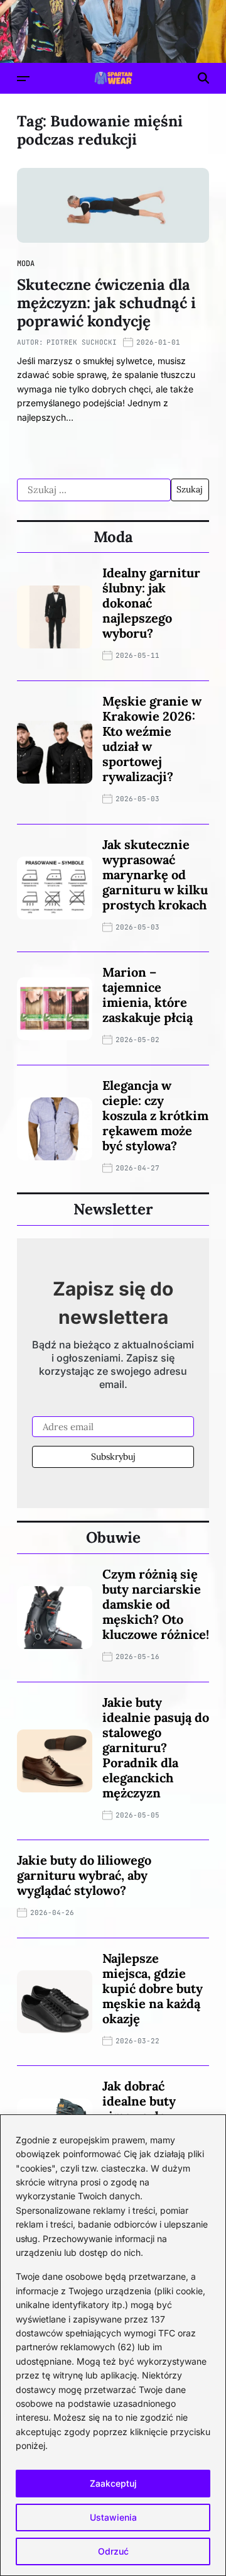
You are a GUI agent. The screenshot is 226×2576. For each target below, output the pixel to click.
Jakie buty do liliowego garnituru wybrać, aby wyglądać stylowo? (84, 1875)
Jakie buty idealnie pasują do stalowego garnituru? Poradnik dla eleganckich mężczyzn (156, 1747)
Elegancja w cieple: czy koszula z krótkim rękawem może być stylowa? (155, 1115)
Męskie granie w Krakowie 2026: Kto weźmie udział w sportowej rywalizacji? (152, 739)
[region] (113, 2345)
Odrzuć (113, 2551)
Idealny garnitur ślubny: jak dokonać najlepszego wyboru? (151, 603)
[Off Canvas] (23, 79)
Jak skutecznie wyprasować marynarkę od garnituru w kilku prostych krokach (155, 874)
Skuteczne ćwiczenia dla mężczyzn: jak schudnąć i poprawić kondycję (106, 303)
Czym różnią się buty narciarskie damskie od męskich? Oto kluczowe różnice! (156, 1604)
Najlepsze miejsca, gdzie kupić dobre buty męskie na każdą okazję (153, 1988)
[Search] (203, 78)
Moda (26, 264)
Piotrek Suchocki (82, 342)
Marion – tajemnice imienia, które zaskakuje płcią (148, 995)
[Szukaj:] (94, 490)
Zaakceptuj (113, 2483)
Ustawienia (113, 2517)
